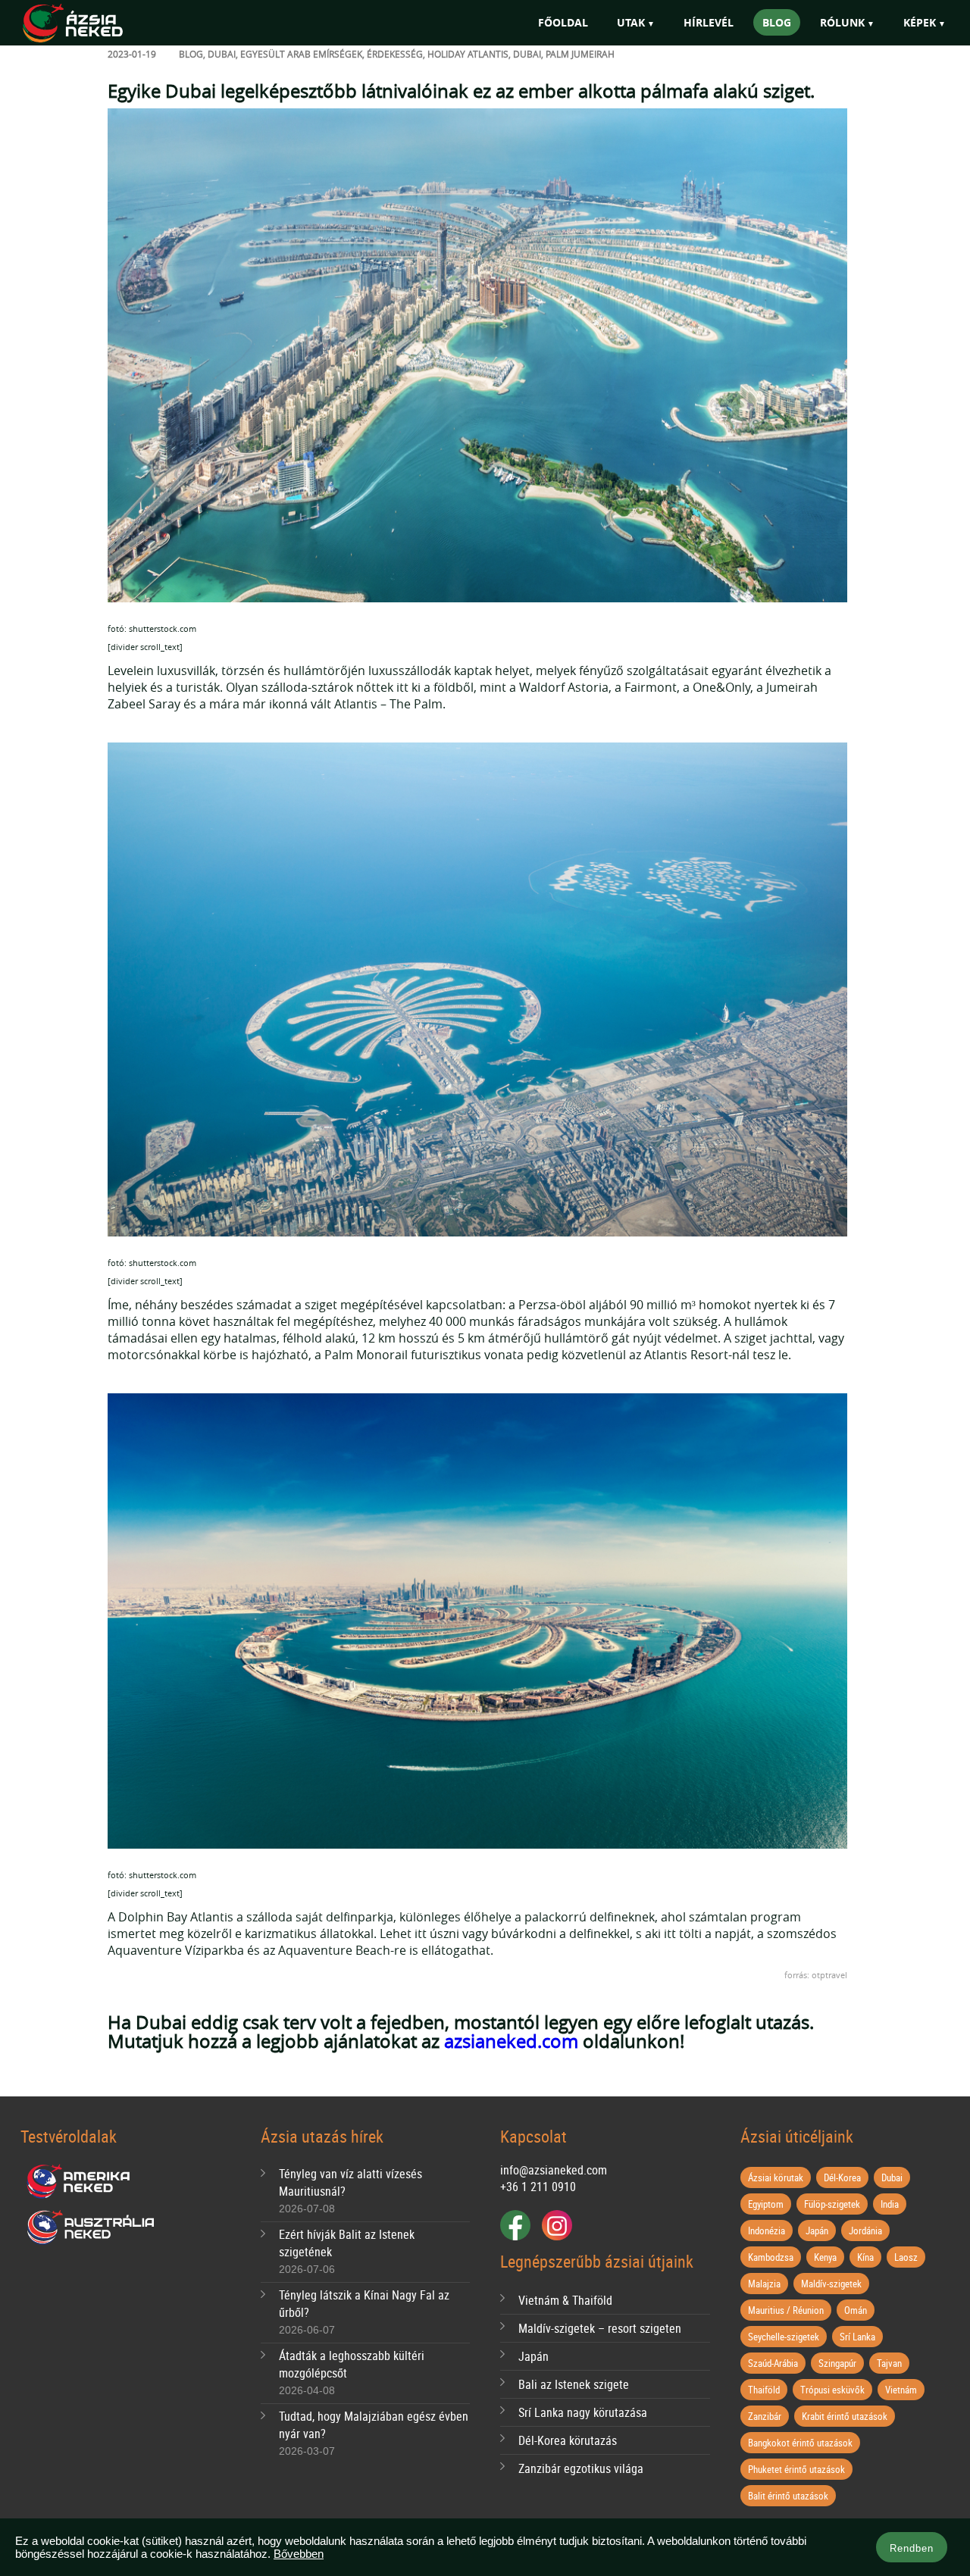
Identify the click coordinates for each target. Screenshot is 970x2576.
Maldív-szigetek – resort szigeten (600, 2328)
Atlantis (488, 54)
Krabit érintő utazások (845, 2416)
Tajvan (889, 2363)
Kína (865, 2257)
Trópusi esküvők (832, 2390)
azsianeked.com (511, 2041)
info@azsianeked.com (554, 2170)
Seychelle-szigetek (784, 2337)
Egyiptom (766, 2204)
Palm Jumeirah (580, 54)
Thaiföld (764, 2390)
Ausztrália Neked (92, 2227)
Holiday (446, 54)
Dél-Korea (842, 2177)
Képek (920, 22)
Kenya (825, 2257)
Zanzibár (765, 2416)
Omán (856, 2310)
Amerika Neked (84, 2182)
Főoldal (563, 22)
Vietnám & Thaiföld (565, 2300)
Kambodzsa (771, 2257)
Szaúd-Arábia (773, 2363)
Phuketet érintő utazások (796, 2469)
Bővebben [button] (299, 2554)
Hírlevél (709, 22)
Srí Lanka (857, 2337)
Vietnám (901, 2390)
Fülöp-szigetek (832, 2204)
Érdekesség (395, 54)
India (890, 2204)
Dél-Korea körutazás (568, 2440)
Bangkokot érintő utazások (800, 2443)
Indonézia (767, 2231)
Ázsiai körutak (776, 2177)
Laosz (906, 2257)
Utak (631, 22)
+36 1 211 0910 (538, 2187)
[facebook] (515, 2225)
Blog (777, 22)
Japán (533, 2356)
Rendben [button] (912, 2548)
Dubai (222, 54)
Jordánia (865, 2231)
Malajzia (764, 2284)
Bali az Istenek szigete (574, 2384)
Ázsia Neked (95, 24)
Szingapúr (837, 2363)
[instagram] (557, 2225)
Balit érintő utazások (788, 2496)
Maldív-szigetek (831, 2284)
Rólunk (842, 22)
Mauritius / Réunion (786, 2310)
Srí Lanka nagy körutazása (583, 2412)
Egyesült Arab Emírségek (301, 54)
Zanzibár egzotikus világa (581, 2468)
